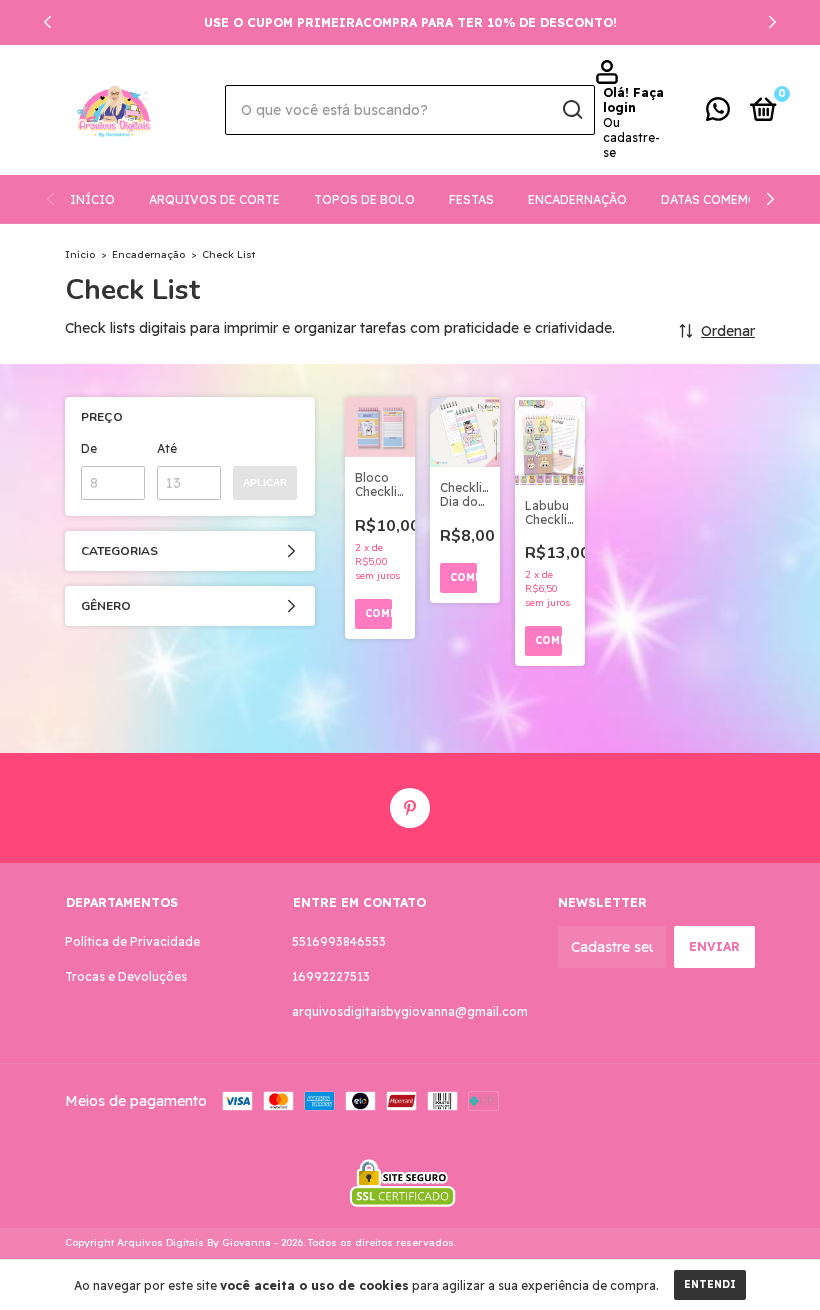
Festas (471, 199)
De (89, 448)
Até (167, 448)
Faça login (633, 100)
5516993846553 (339, 941)
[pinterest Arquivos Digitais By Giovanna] (410, 808)
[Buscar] (571, 110)
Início (92, 199)
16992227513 (331, 976)
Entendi (710, 1284)
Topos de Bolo (364, 199)
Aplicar (265, 482)
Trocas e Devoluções (126, 976)
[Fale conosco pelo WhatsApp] (718, 113)
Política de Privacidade (132, 941)
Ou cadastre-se (631, 137)
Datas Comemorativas (736, 199)
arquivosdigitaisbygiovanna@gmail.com (410, 1011)
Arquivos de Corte (214, 199)
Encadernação (577, 199)
